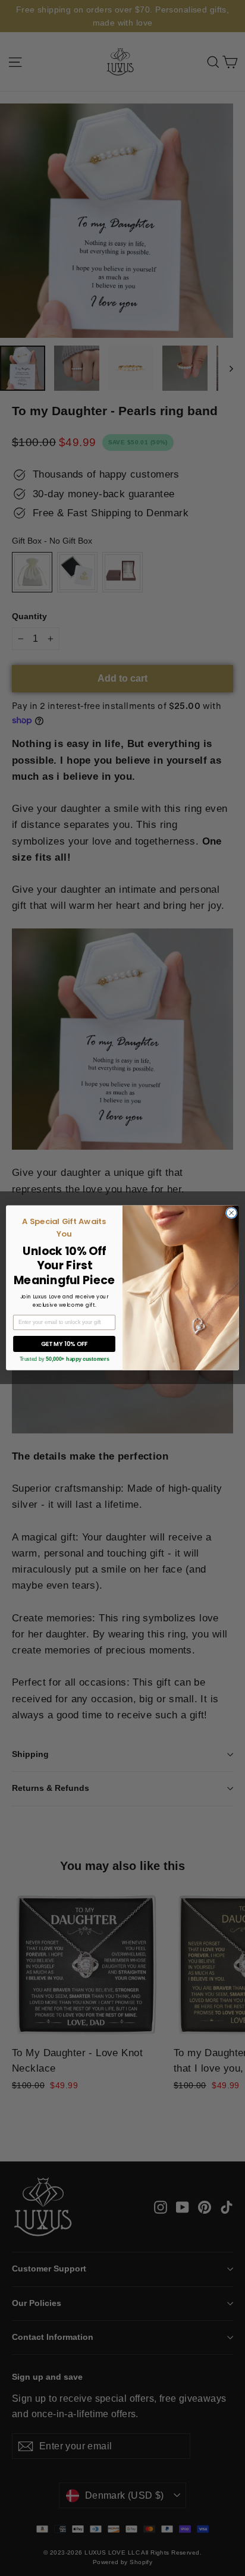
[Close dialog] (231, 1213)
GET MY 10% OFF (65, 1344)
